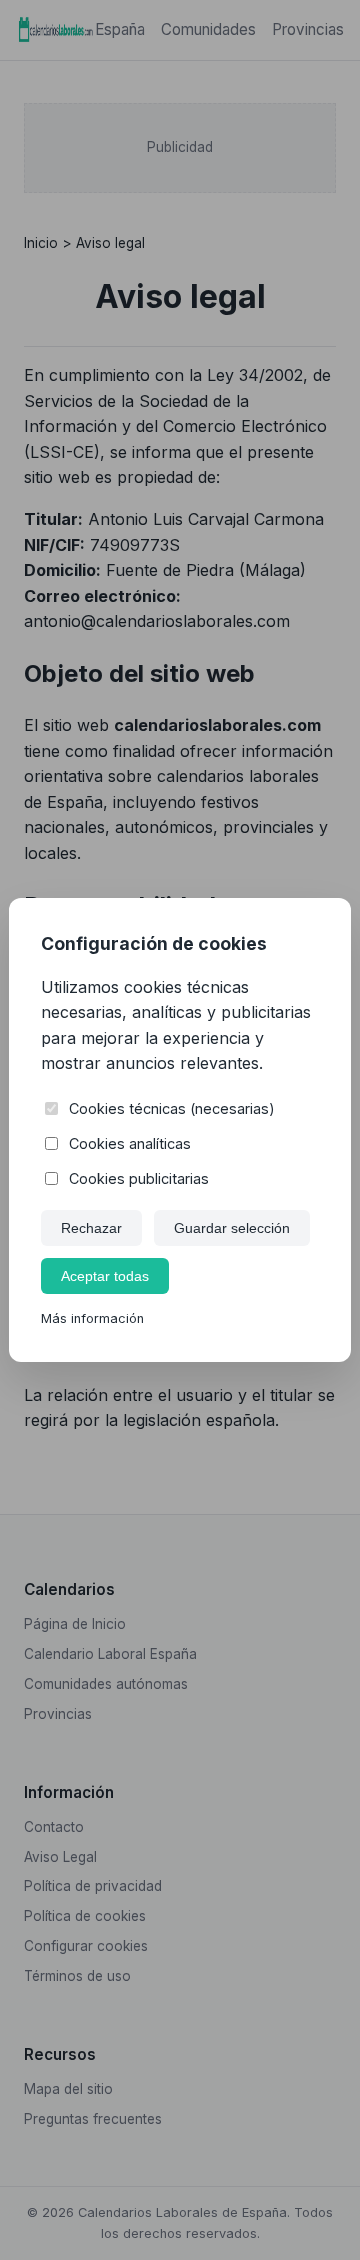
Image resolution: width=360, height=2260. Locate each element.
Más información (92, 1318)
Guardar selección (232, 1228)
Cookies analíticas (130, 1143)
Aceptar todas (105, 1276)
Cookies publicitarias (139, 1178)
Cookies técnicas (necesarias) (172, 1108)
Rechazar (91, 1228)
